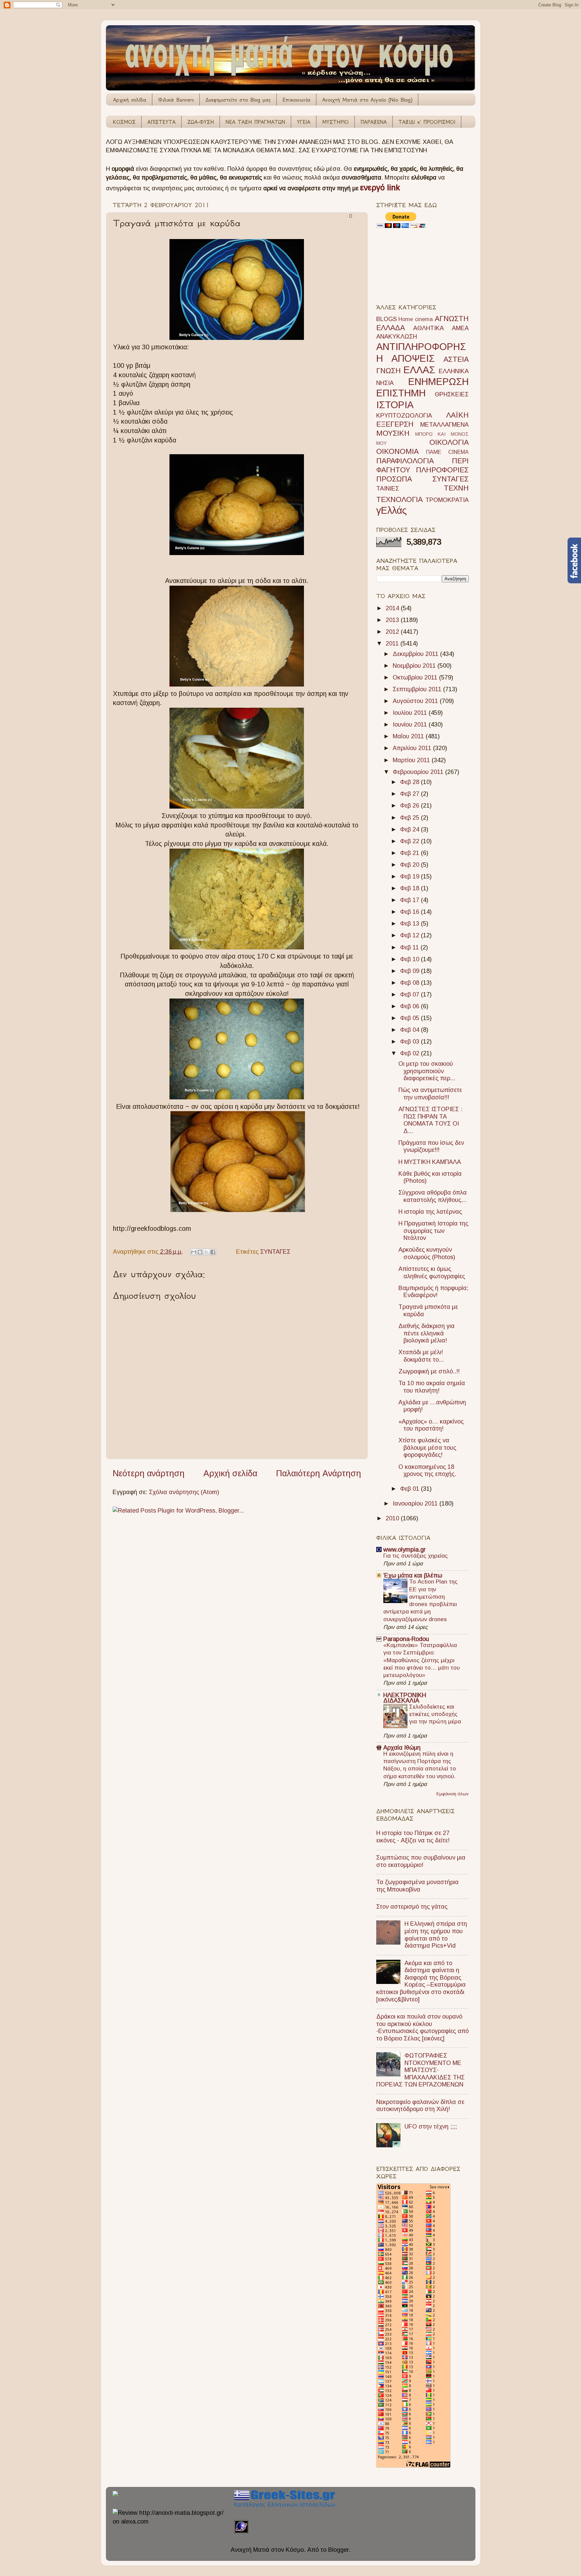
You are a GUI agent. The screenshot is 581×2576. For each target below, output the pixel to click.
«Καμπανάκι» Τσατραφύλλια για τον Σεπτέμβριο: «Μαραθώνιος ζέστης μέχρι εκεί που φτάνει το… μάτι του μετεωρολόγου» (421, 1660)
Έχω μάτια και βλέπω (413, 1575)
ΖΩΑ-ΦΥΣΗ (201, 122)
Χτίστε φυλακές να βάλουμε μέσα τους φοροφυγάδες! (427, 1448)
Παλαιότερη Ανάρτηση (319, 1473)
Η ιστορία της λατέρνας (430, 1212)
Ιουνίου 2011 (411, 725)
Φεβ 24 (411, 829)
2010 (393, 1518)
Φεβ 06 (411, 1006)
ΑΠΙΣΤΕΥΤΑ (161, 122)
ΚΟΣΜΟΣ (124, 122)
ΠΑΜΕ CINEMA (447, 452)
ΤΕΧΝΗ (456, 488)
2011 (393, 643)
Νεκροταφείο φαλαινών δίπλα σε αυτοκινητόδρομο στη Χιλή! (420, 2106)
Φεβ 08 (411, 983)
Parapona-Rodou (406, 1639)
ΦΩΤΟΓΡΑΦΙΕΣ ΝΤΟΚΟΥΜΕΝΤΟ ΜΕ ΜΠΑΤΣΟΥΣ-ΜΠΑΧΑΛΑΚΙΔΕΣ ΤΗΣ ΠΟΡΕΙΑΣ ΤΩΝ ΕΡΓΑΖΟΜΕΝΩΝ (420, 2070)
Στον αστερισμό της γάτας (412, 1907)
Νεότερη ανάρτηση (149, 1473)
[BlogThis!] (200, 1252)
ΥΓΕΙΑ (304, 122)
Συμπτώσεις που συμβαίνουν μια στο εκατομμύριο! (421, 1861)
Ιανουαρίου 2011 (416, 1504)
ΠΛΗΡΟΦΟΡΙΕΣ (442, 470)
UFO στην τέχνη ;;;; (431, 2126)
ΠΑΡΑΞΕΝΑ (374, 122)
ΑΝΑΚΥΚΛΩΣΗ (397, 337)
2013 (393, 620)
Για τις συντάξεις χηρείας (416, 1556)
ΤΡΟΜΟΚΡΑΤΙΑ (447, 500)
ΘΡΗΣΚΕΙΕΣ (452, 394)
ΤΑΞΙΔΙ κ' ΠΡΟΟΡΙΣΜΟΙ (427, 122)
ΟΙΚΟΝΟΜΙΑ (397, 451)
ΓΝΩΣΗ (389, 371)
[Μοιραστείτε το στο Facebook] (213, 1252)
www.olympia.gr (404, 1550)
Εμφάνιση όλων (453, 1794)
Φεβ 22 (411, 841)
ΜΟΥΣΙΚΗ (393, 433)
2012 (393, 632)
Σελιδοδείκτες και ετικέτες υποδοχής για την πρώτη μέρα (435, 1714)
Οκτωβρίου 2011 (416, 677)
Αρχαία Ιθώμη (402, 1748)
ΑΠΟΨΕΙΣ (413, 358)
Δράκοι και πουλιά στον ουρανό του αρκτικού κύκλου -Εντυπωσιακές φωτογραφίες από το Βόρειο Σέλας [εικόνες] (422, 2027)
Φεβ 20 (411, 865)
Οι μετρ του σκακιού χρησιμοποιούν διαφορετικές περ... (427, 1071)
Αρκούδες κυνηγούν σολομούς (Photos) (427, 1253)
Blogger (338, 2550)
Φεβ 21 (411, 853)
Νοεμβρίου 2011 (415, 666)
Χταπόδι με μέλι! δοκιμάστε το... (421, 1356)
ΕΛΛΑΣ (419, 370)
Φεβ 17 (411, 900)
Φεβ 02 (411, 1053)
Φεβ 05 (411, 1018)
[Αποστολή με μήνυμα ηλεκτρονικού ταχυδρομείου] (194, 1252)
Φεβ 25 (411, 818)
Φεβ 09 (411, 971)
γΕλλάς (392, 510)
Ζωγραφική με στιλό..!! (429, 1371)
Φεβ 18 (411, 888)
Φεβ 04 (411, 1030)
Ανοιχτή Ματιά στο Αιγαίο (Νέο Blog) (367, 100)
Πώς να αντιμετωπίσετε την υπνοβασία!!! (430, 1094)
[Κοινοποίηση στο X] (206, 1252)
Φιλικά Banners (176, 100)
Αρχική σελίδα (130, 100)
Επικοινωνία (296, 100)
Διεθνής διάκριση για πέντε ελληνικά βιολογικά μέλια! (427, 1333)
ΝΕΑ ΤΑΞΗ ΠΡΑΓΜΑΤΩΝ (255, 122)
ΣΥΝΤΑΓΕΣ (275, 1252)
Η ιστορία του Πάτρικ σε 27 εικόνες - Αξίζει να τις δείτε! (413, 1837)
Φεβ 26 (411, 806)
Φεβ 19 (411, 876)
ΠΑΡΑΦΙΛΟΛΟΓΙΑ (405, 461)
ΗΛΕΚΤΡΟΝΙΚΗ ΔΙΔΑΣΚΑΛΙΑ (405, 1698)
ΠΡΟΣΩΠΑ (394, 479)
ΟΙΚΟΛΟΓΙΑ (449, 442)
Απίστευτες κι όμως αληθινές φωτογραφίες (432, 1273)
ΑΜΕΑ (460, 328)
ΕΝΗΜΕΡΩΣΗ (438, 382)
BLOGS (386, 319)
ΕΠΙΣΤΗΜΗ (401, 393)
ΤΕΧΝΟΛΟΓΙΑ (399, 499)
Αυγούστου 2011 (416, 701)
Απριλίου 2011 (413, 748)
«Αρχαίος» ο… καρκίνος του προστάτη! (431, 1425)
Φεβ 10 (411, 959)
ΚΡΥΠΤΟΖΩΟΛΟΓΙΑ (404, 416)
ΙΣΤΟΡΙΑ (395, 405)
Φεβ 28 (411, 782)
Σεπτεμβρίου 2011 (418, 689)
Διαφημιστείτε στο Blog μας (238, 100)
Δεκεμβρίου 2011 (416, 654)
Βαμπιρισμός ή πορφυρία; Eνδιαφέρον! (433, 1292)
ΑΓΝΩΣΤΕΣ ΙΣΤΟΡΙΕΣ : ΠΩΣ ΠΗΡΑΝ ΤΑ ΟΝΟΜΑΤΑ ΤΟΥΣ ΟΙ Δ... (430, 1120)
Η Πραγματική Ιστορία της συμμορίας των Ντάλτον (433, 1231)
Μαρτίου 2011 (412, 760)
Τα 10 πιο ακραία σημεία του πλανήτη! (432, 1387)
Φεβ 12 (411, 935)
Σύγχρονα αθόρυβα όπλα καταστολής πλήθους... (433, 1196)
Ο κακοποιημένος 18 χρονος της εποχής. (427, 1471)
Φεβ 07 (411, 994)
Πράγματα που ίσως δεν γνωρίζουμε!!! (431, 1146)
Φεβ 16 (411, 912)
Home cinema (416, 319)
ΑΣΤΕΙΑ (456, 359)
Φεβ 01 (411, 1489)
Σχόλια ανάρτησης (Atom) (184, 1492)
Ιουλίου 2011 (411, 713)
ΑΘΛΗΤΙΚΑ (429, 328)
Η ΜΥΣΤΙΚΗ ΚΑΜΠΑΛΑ (430, 1162)
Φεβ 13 (411, 924)
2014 (393, 608)
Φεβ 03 (411, 1042)
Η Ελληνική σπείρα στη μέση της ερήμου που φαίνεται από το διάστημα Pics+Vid (436, 1935)
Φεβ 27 (411, 794)
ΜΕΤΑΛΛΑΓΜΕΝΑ (444, 425)
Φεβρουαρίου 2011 (419, 772)
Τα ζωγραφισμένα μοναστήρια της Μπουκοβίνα (417, 1886)
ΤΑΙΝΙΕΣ (388, 489)
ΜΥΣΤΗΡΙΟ (335, 122)
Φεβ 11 (410, 947)
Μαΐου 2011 (409, 736)
